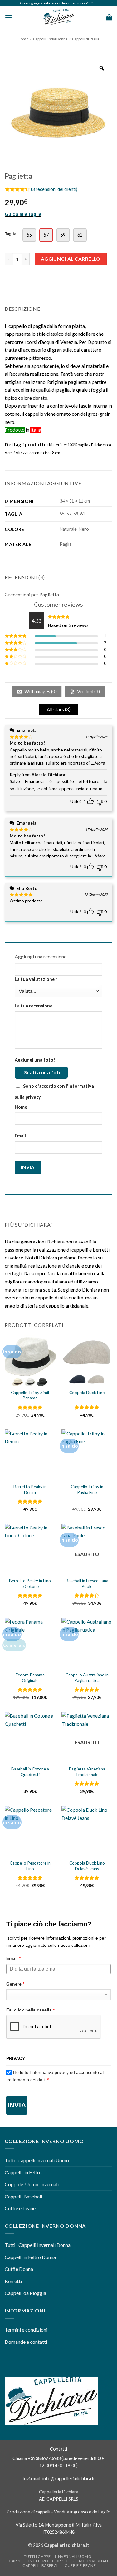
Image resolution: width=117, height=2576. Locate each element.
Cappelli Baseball (23, 2196)
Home (23, 39)
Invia (17, 2105)
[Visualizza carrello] (109, 17)
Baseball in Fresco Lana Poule (87, 1584)
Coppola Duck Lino (87, 1393)
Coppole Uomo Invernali (32, 2184)
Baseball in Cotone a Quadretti (30, 1772)
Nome (21, 1107)
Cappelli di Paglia (86, 39)
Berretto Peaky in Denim (30, 1489)
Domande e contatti (26, 2342)
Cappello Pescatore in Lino (30, 1866)
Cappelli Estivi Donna (50, 39)
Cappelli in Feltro (23, 2172)
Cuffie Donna (19, 2269)
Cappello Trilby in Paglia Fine (87, 1489)
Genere (15, 1984)
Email (20, 1136)
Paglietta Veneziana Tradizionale (87, 1772)
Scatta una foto (43, 1072)
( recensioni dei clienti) (54, 189)
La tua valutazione (36, 979)
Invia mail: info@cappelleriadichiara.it (59, 2479)
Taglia (10, 234)
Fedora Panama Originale (30, 1678)
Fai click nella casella (30, 2010)
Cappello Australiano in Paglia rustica (87, 1678)
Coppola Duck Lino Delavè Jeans (87, 1866)
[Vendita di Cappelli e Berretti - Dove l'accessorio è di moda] (59, 17)
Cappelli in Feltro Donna (30, 2257)
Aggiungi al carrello (71, 259)
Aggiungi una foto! (35, 1060)
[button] (8, 17)
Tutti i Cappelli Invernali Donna (38, 2245)
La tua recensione (34, 1006)
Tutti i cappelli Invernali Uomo (37, 2160)
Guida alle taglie (23, 214)
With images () (40, 691)
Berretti (13, 2281)
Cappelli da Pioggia (25, 2293)
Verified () (88, 691)
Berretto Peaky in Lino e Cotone (30, 1584)
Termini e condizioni (27, 2330)
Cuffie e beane (20, 2208)
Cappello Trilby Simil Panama (30, 1395)
